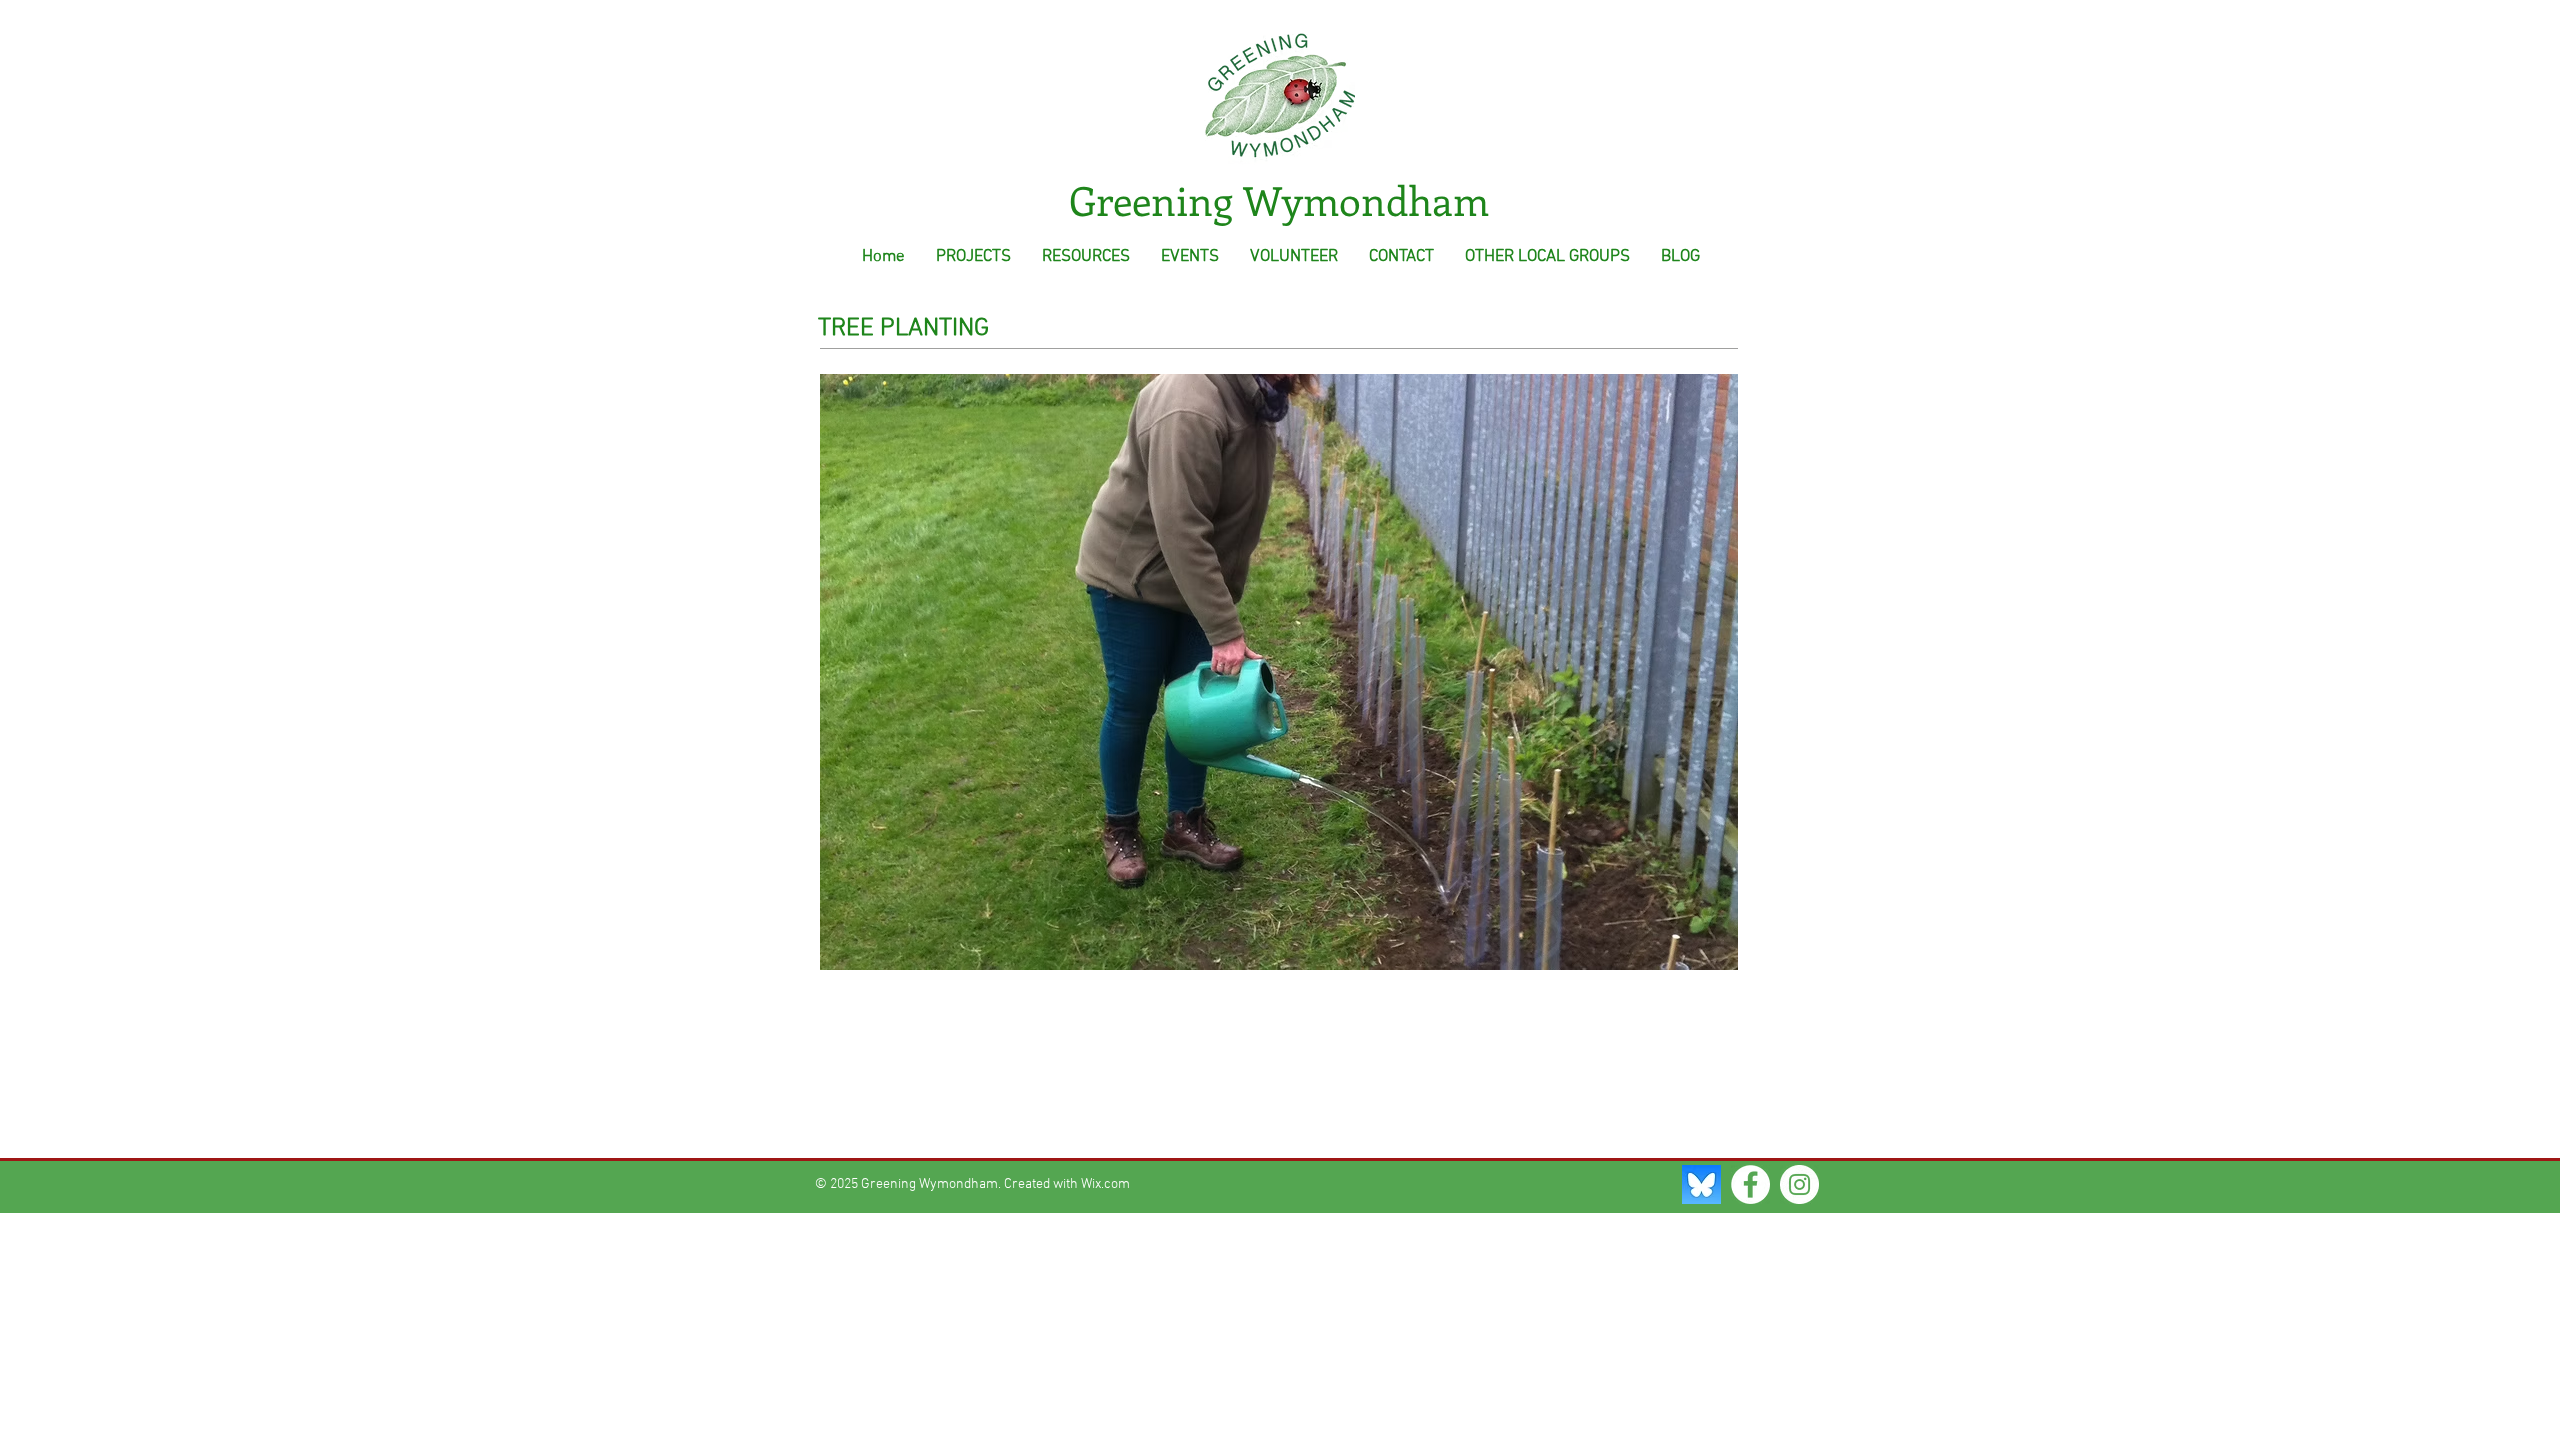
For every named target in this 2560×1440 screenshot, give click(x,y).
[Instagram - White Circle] (1799, 1184)
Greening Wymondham (1279, 199)
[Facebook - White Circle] (1750, 1184)
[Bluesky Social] (1701, 1184)
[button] (1279, 672)
